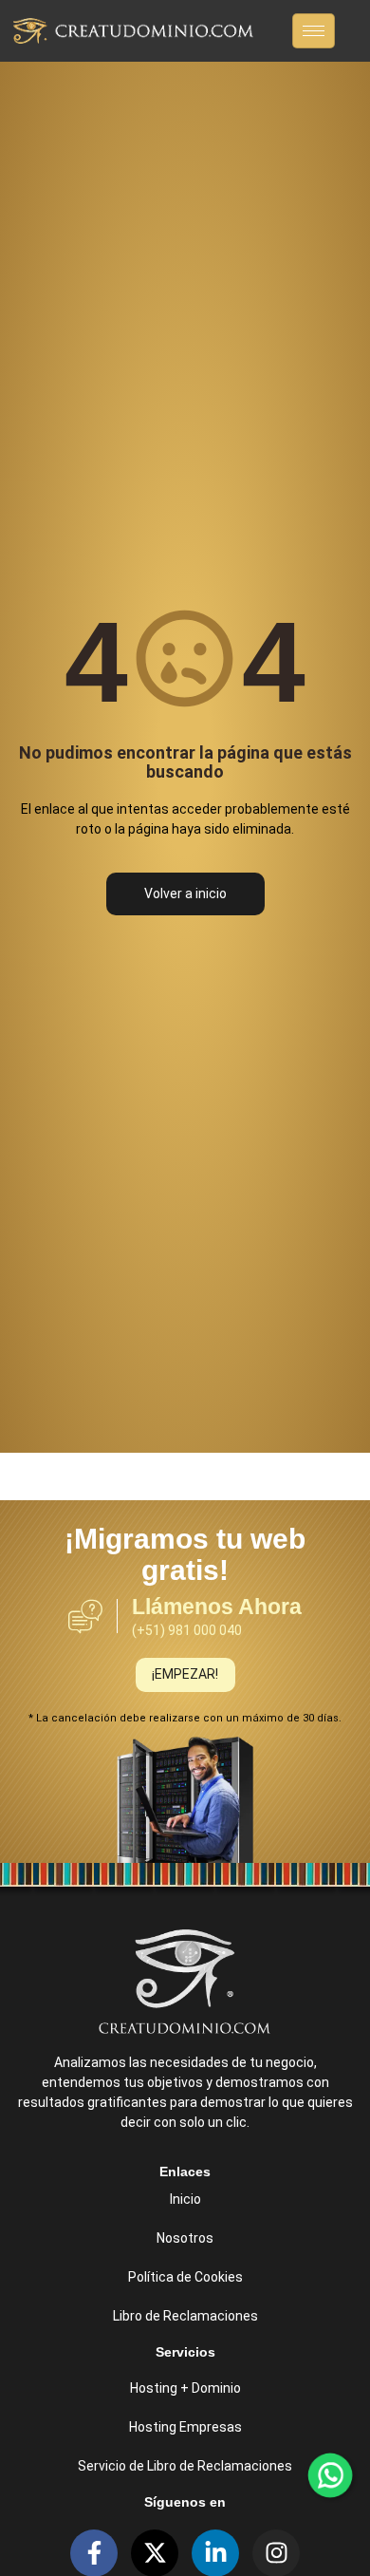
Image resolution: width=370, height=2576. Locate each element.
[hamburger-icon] (314, 31)
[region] (185, 2419)
